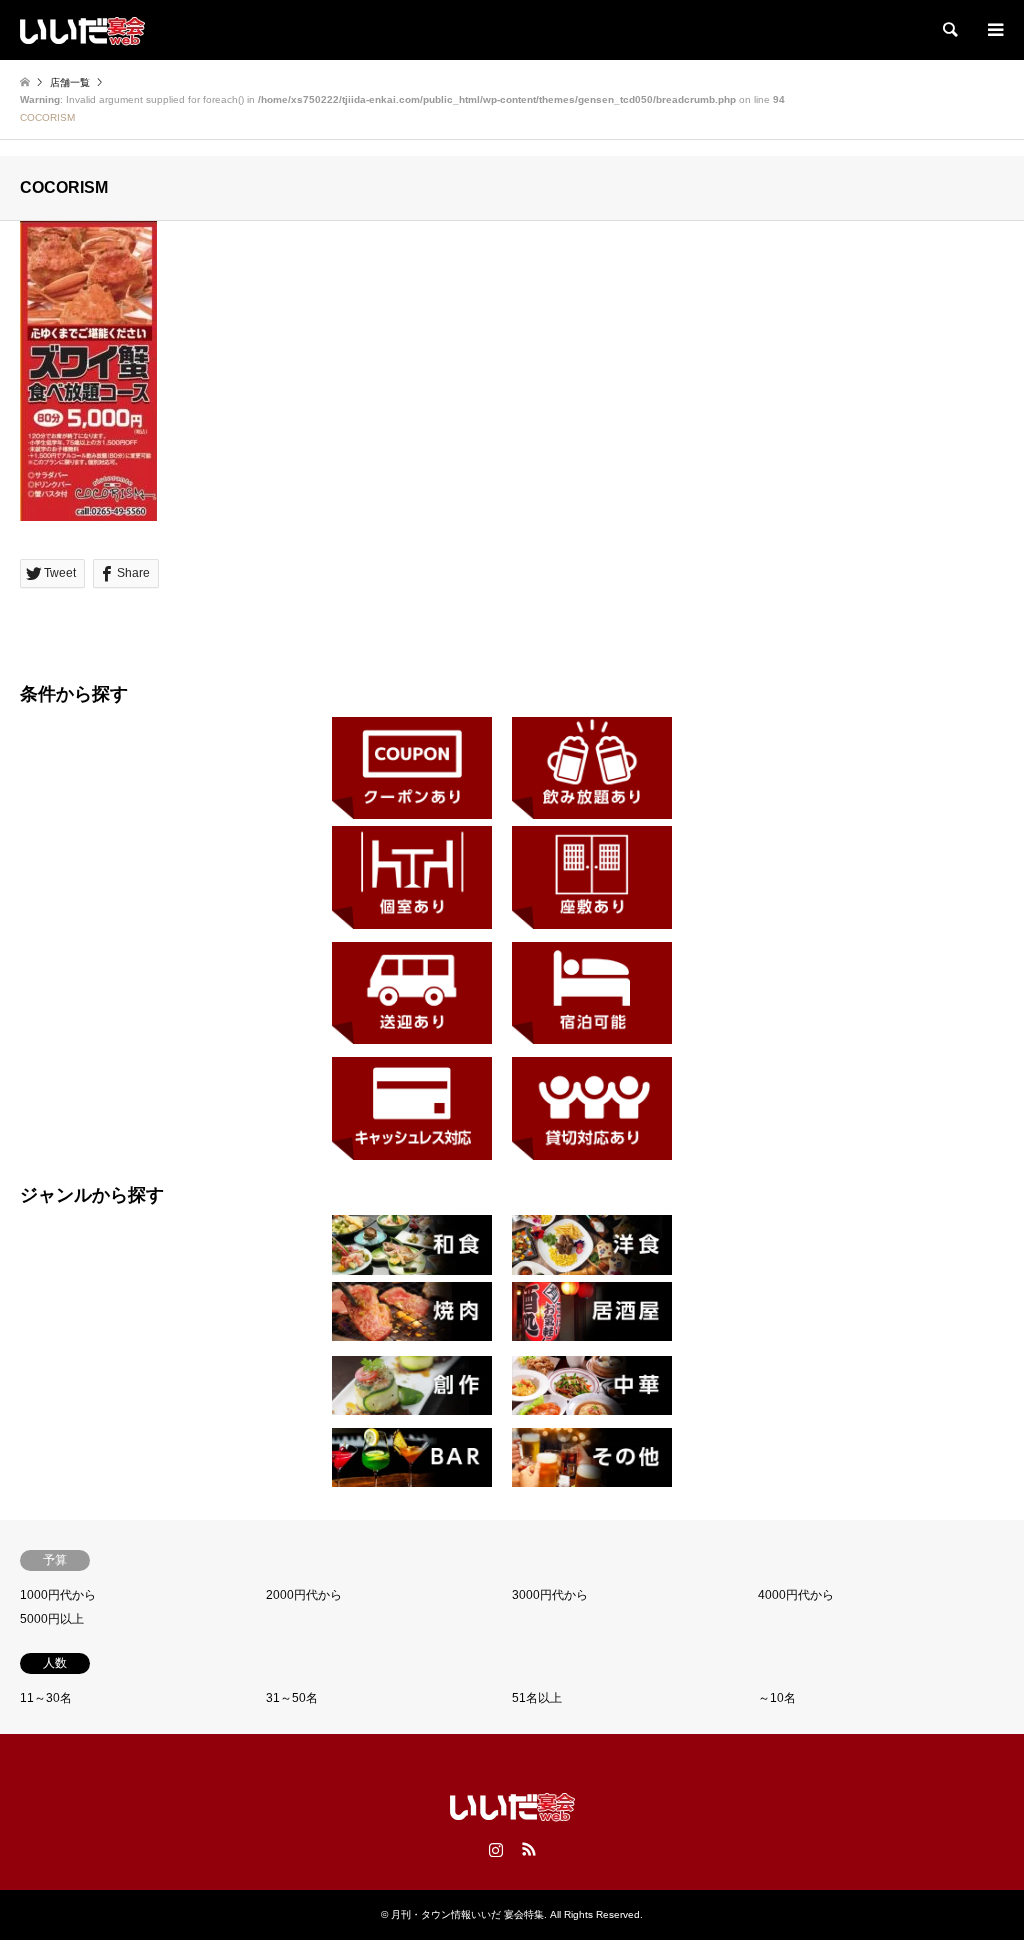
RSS (529, 1849)
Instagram (496, 1849)
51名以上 (537, 1698)
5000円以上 (52, 1619)
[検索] (949, 30)
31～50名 (292, 1698)
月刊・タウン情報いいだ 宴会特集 (467, 1914)
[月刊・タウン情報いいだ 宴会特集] (82, 30)
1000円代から (58, 1595)
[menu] (994, 30)
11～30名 (46, 1698)
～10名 (777, 1698)
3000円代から (550, 1595)
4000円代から (796, 1595)
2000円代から (304, 1595)
